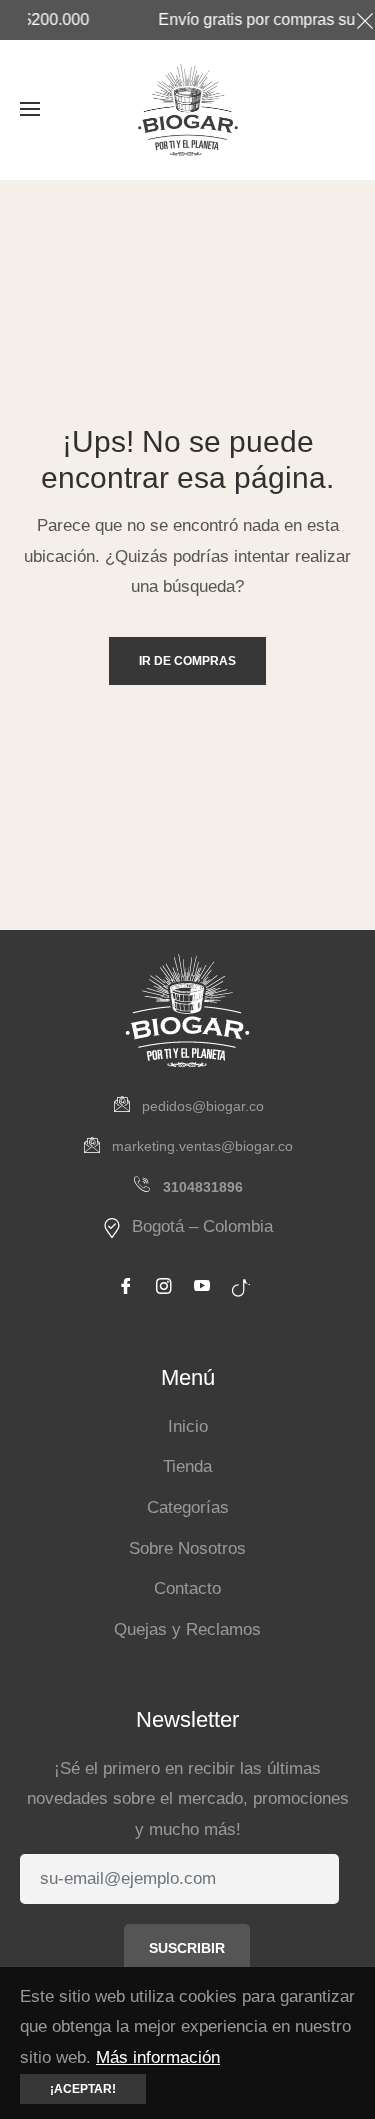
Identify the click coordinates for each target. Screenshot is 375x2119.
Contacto (187, 1588)
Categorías (188, 1507)
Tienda (187, 1466)
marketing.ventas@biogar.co (202, 1146)
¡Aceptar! (83, 2089)
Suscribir (187, 1948)
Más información (158, 2057)
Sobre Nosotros (187, 1548)
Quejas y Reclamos (187, 1629)
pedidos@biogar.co (203, 1106)
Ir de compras (187, 661)
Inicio (188, 1426)
